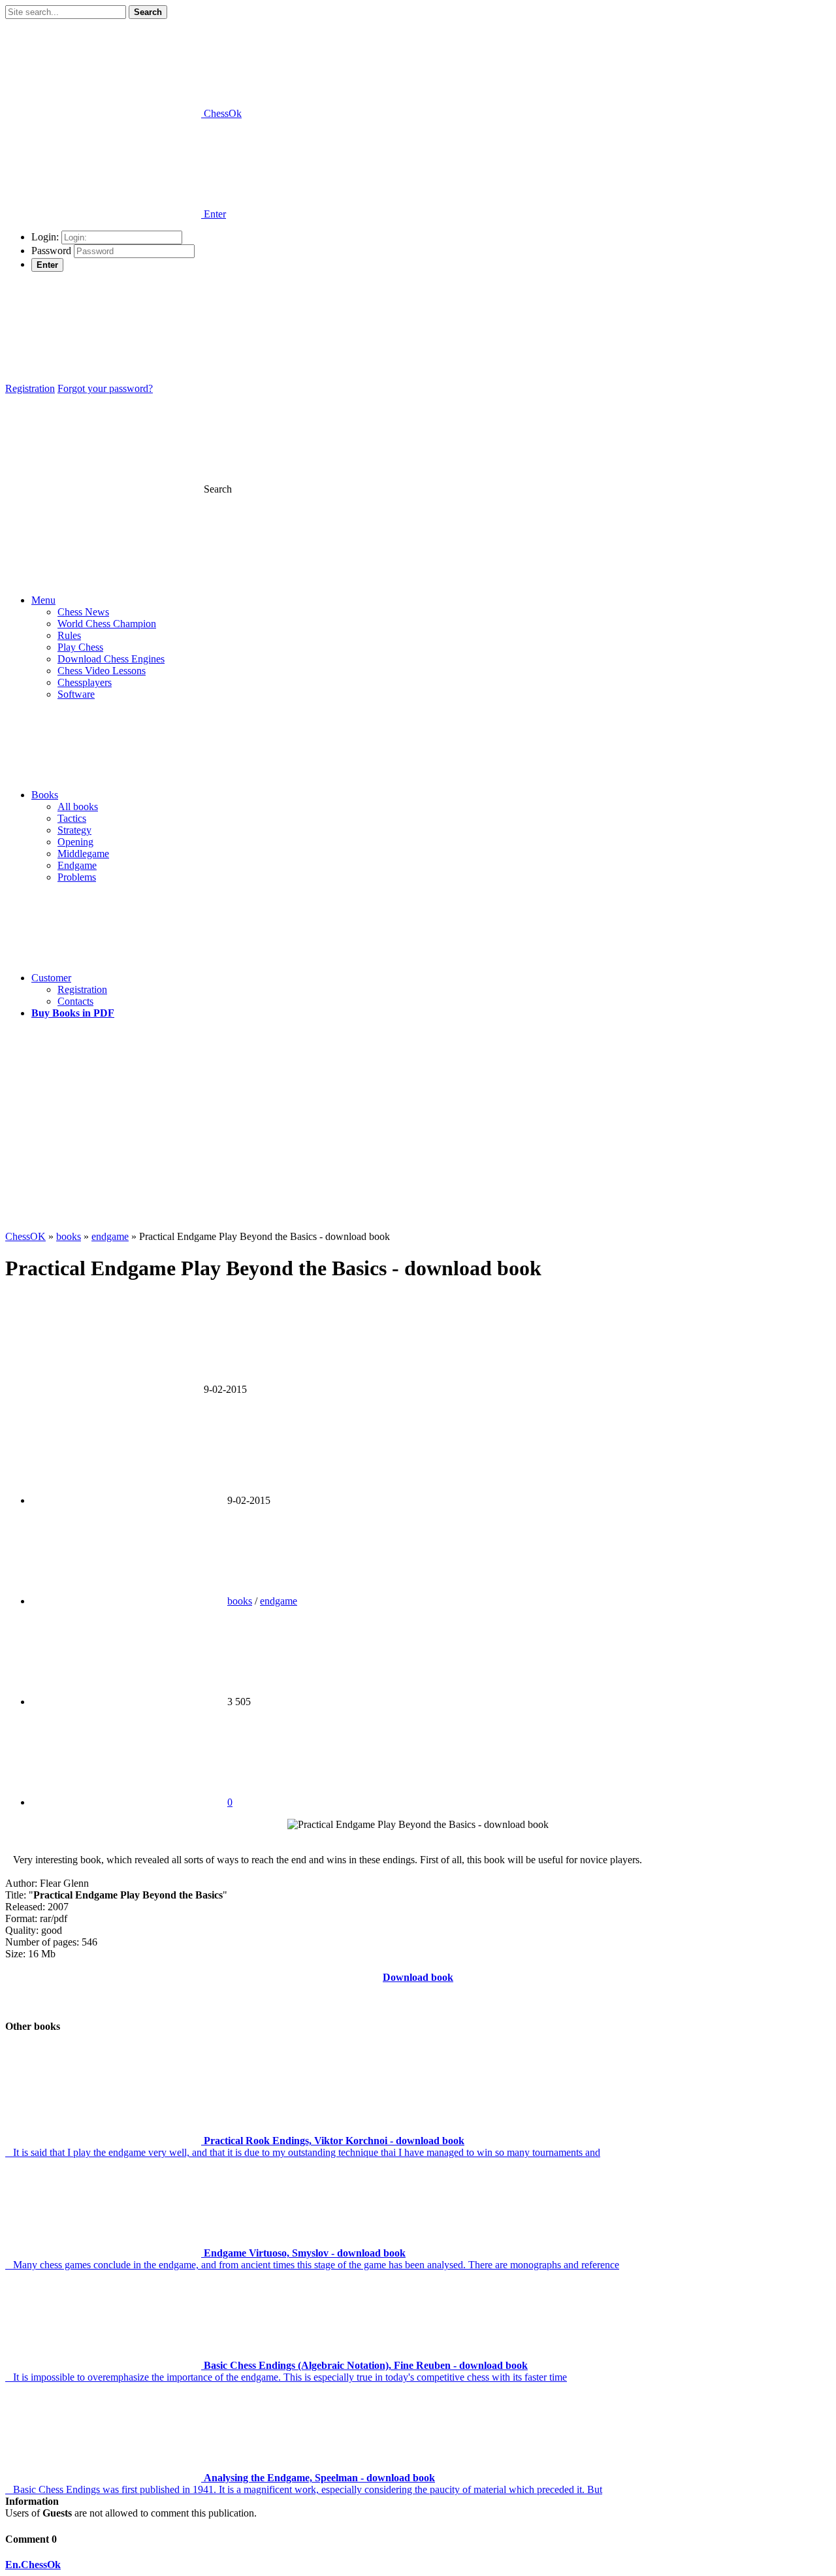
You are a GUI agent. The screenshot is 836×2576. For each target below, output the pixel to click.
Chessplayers (85, 682)
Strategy (74, 830)
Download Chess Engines (111, 659)
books (240, 1601)
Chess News (83, 612)
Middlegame (83, 854)
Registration (30, 388)
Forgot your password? (105, 388)
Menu (43, 600)
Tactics (72, 818)
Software (76, 694)
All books (78, 807)
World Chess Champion (107, 624)
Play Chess (80, 647)
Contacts (75, 1001)
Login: (45, 237)
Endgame (77, 865)
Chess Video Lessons (102, 671)
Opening (75, 842)
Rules (69, 635)
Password (51, 251)
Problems (77, 877)
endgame (279, 1601)
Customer (51, 978)
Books (45, 795)
